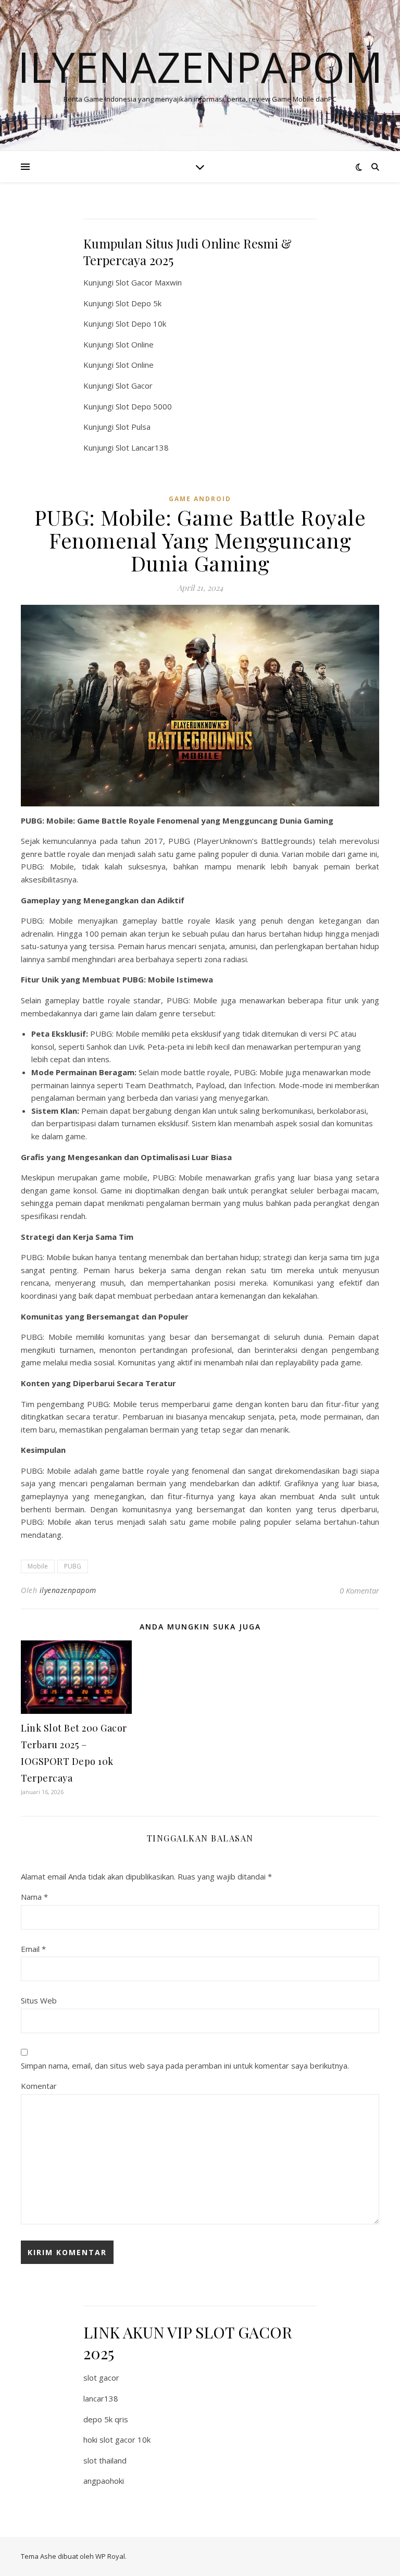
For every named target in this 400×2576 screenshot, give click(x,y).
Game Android (200, 499)
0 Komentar (359, 1590)
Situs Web (39, 2000)
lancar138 (101, 2398)
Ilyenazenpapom (200, 67)
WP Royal (110, 2556)
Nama (34, 1897)
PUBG (73, 1566)
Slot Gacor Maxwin (149, 282)
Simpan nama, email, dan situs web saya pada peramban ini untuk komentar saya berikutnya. (185, 2065)
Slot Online (135, 344)
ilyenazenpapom (68, 1590)
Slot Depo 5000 (144, 406)
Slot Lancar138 (142, 447)
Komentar (39, 2086)
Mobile (38, 1566)
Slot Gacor (134, 385)
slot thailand (105, 2460)
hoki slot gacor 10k (117, 2440)
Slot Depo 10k (141, 323)
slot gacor (101, 2378)
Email (33, 1949)
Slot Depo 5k (139, 303)
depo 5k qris (106, 2419)
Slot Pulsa (133, 427)
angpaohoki (104, 2481)
